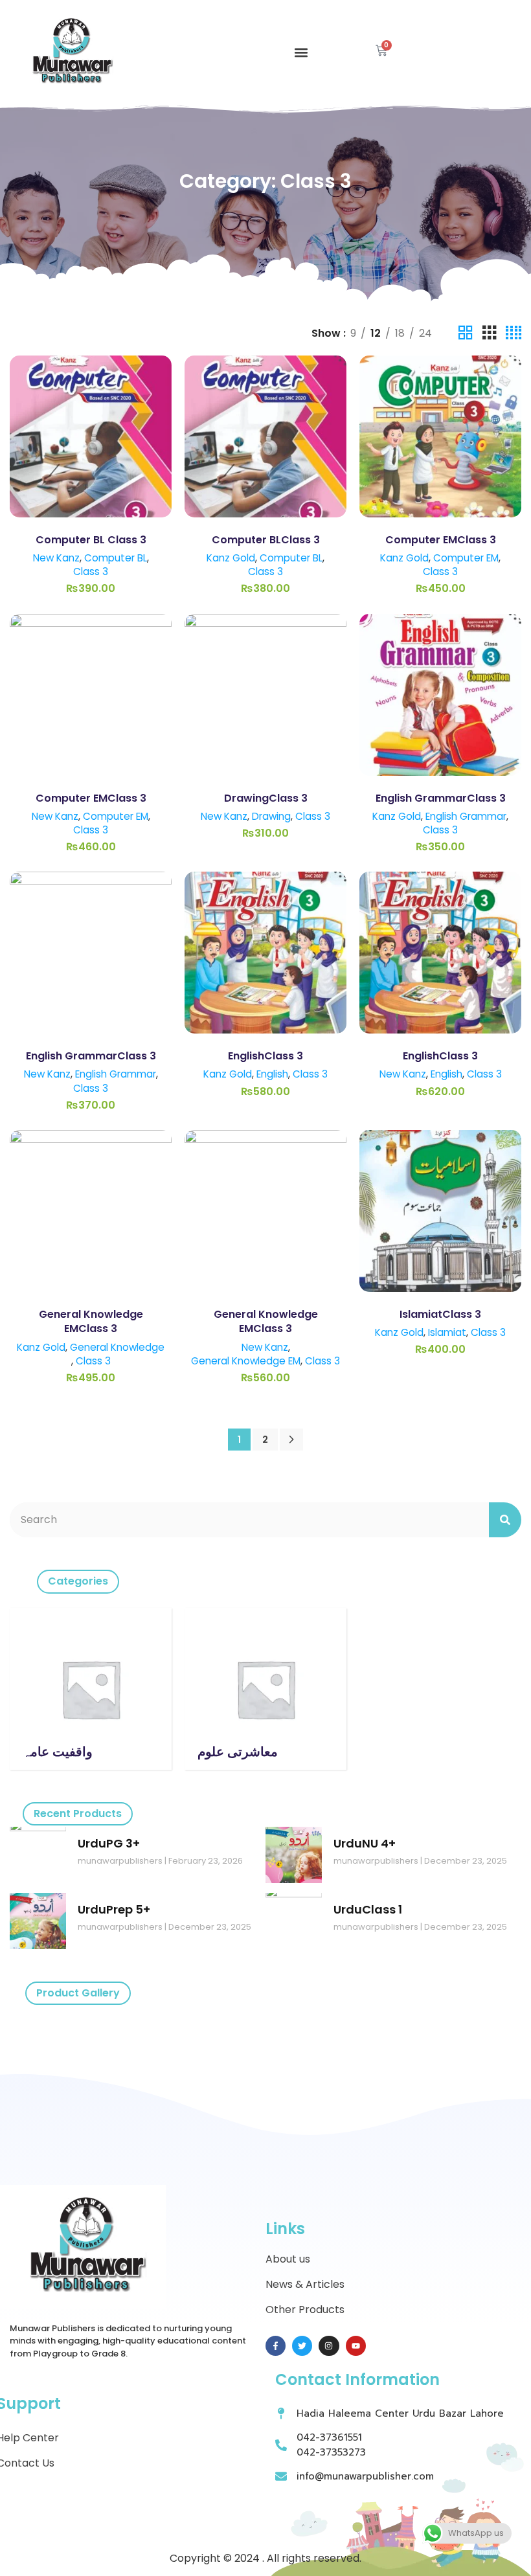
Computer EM (466, 558)
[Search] (505, 1520)
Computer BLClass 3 (266, 540)
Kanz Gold (231, 558)
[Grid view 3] (490, 333)
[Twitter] (302, 2346)
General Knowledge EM (246, 1361)
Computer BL (116, 558)
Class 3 (91, 571)
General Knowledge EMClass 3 (91, 1321)
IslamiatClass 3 (440, 1314)
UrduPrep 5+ (114, 1909)
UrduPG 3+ (109, 1843)
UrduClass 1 (368, 1909)
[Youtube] (356, 2346)
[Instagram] (329, 2346)
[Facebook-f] (276, 2346)
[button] (301, 53)
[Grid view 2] (466, 333)
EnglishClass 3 (265, 1056)
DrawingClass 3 (266, 798)
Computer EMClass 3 (441, 540)
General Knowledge (117, 1347)
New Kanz (56, 558)
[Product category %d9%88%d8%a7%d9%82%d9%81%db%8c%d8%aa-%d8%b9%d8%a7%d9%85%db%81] (91, 1689)
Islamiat (447, 1332)
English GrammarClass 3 (441, 798)
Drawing (271, 816)
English (272, 1074)
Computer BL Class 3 (91, 540)
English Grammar (466, 816)
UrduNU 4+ (365, 1843)
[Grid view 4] (514, 333)
